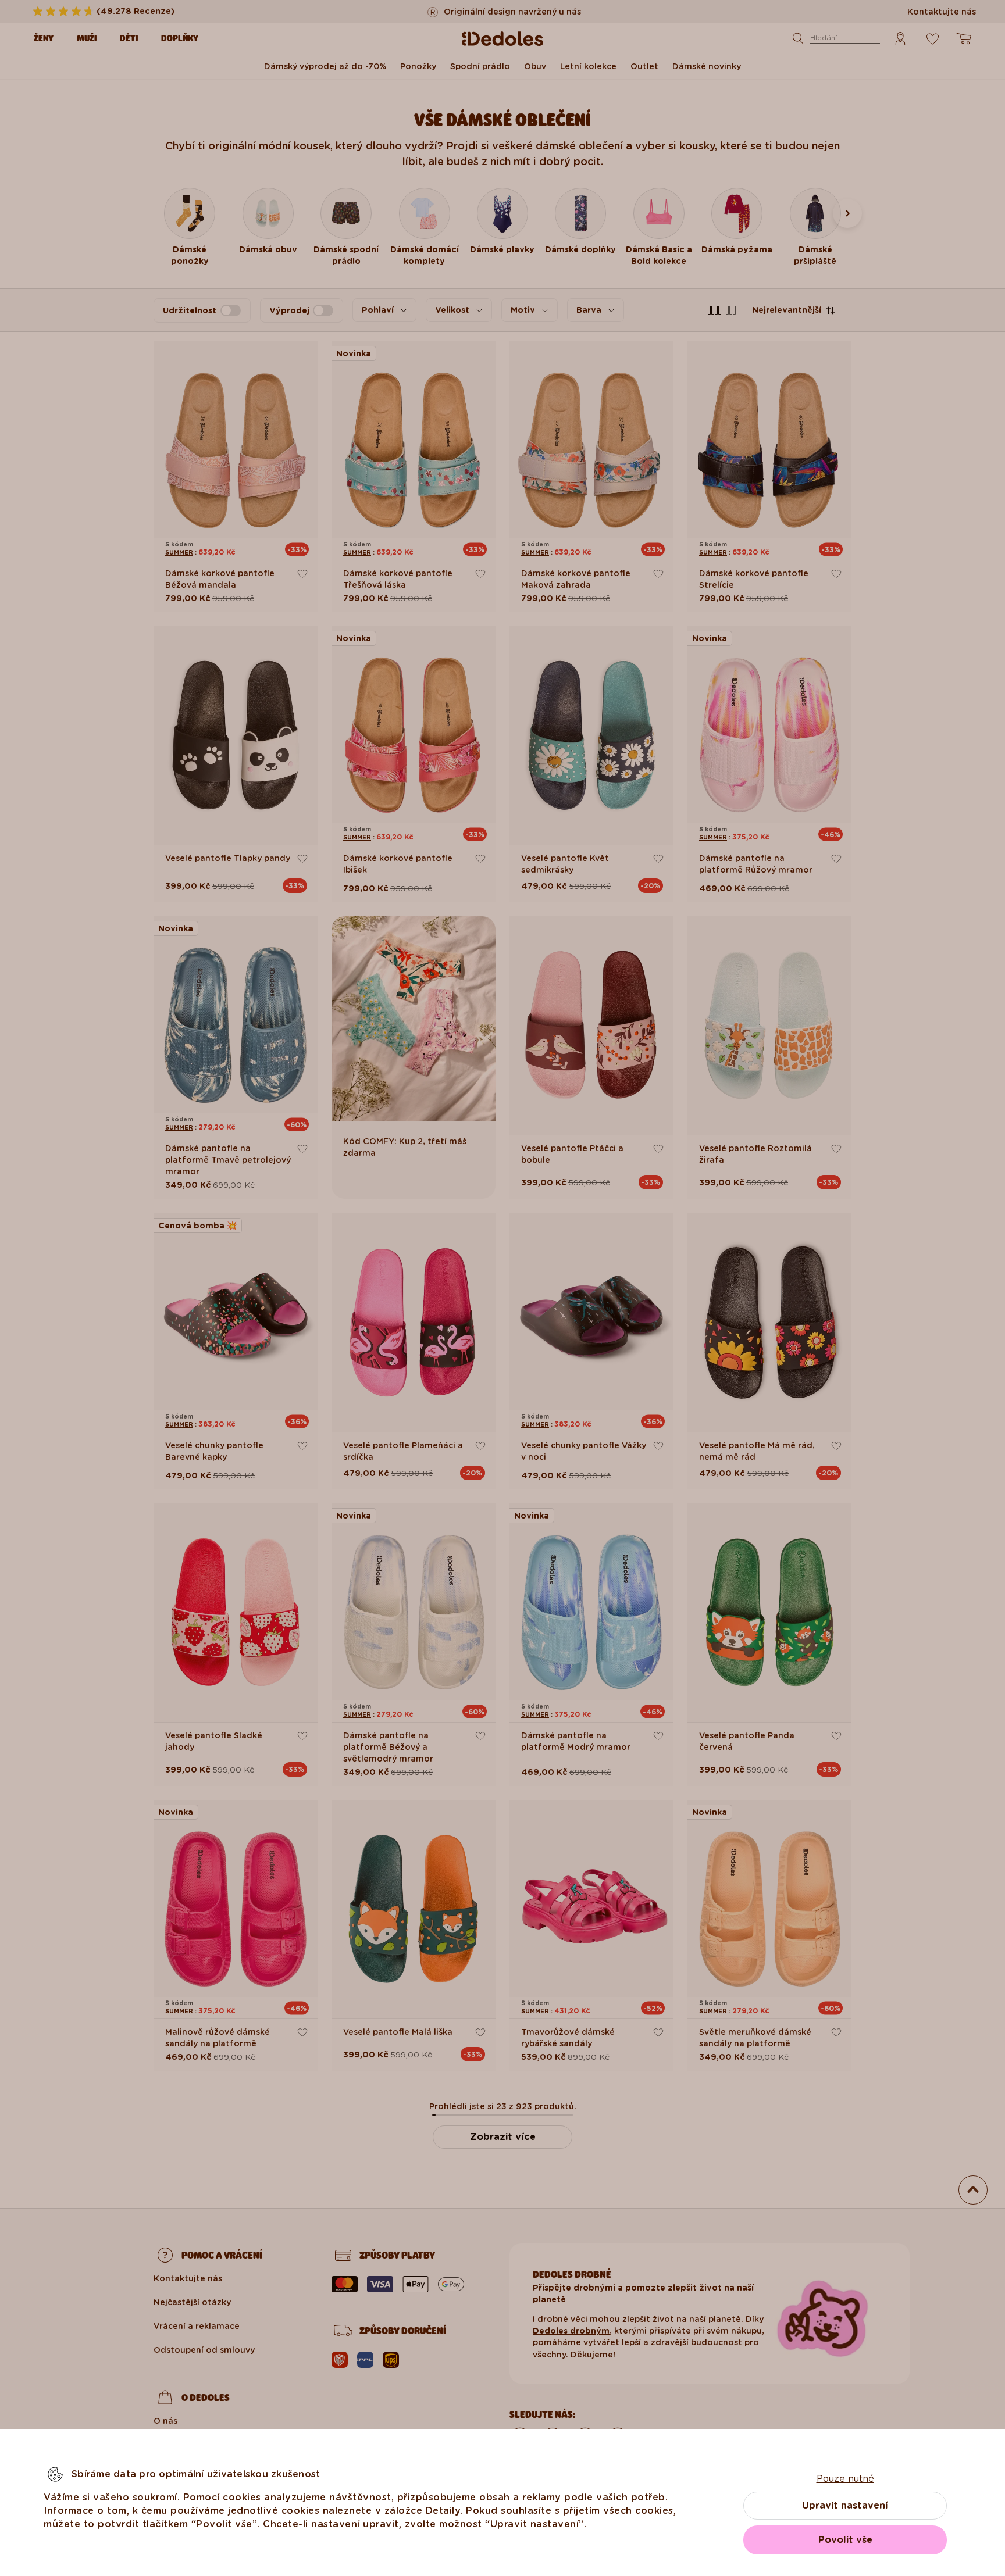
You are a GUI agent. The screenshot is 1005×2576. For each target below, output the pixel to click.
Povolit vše (845, 2540)
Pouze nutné (845, 2479)
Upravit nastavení (845, 2505)
